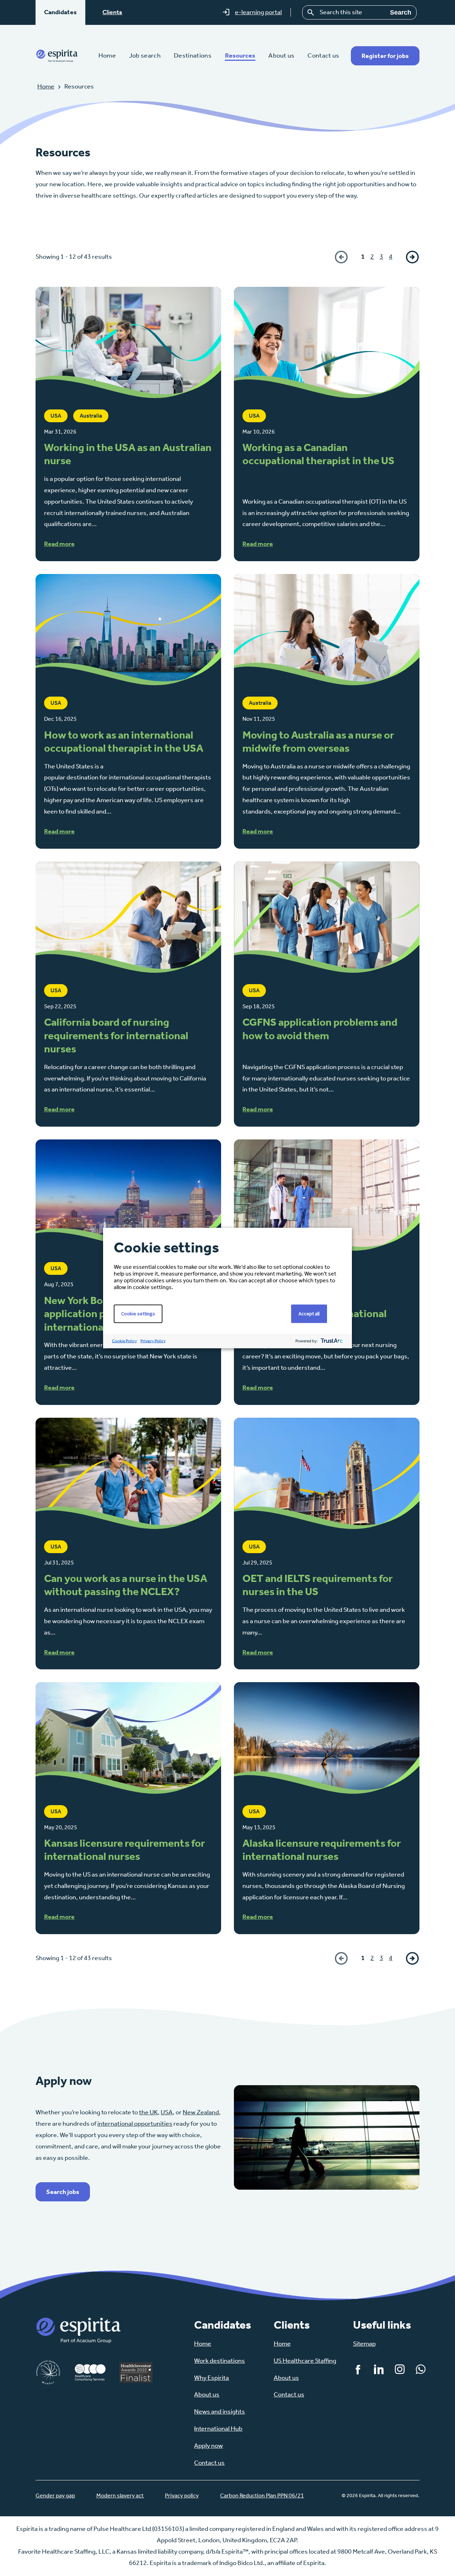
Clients (112, 12)
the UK (148, 2112)
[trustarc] (331, 1341)
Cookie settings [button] (138, 1314)
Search (401, 12)
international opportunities (135, 2124)
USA (167, 2112)
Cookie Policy (124, 1341)
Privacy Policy (153, 1341)
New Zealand (201, 2112)
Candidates (60, 12)
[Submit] (311, 12)
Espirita (57, 56)
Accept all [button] (309, 1314)
